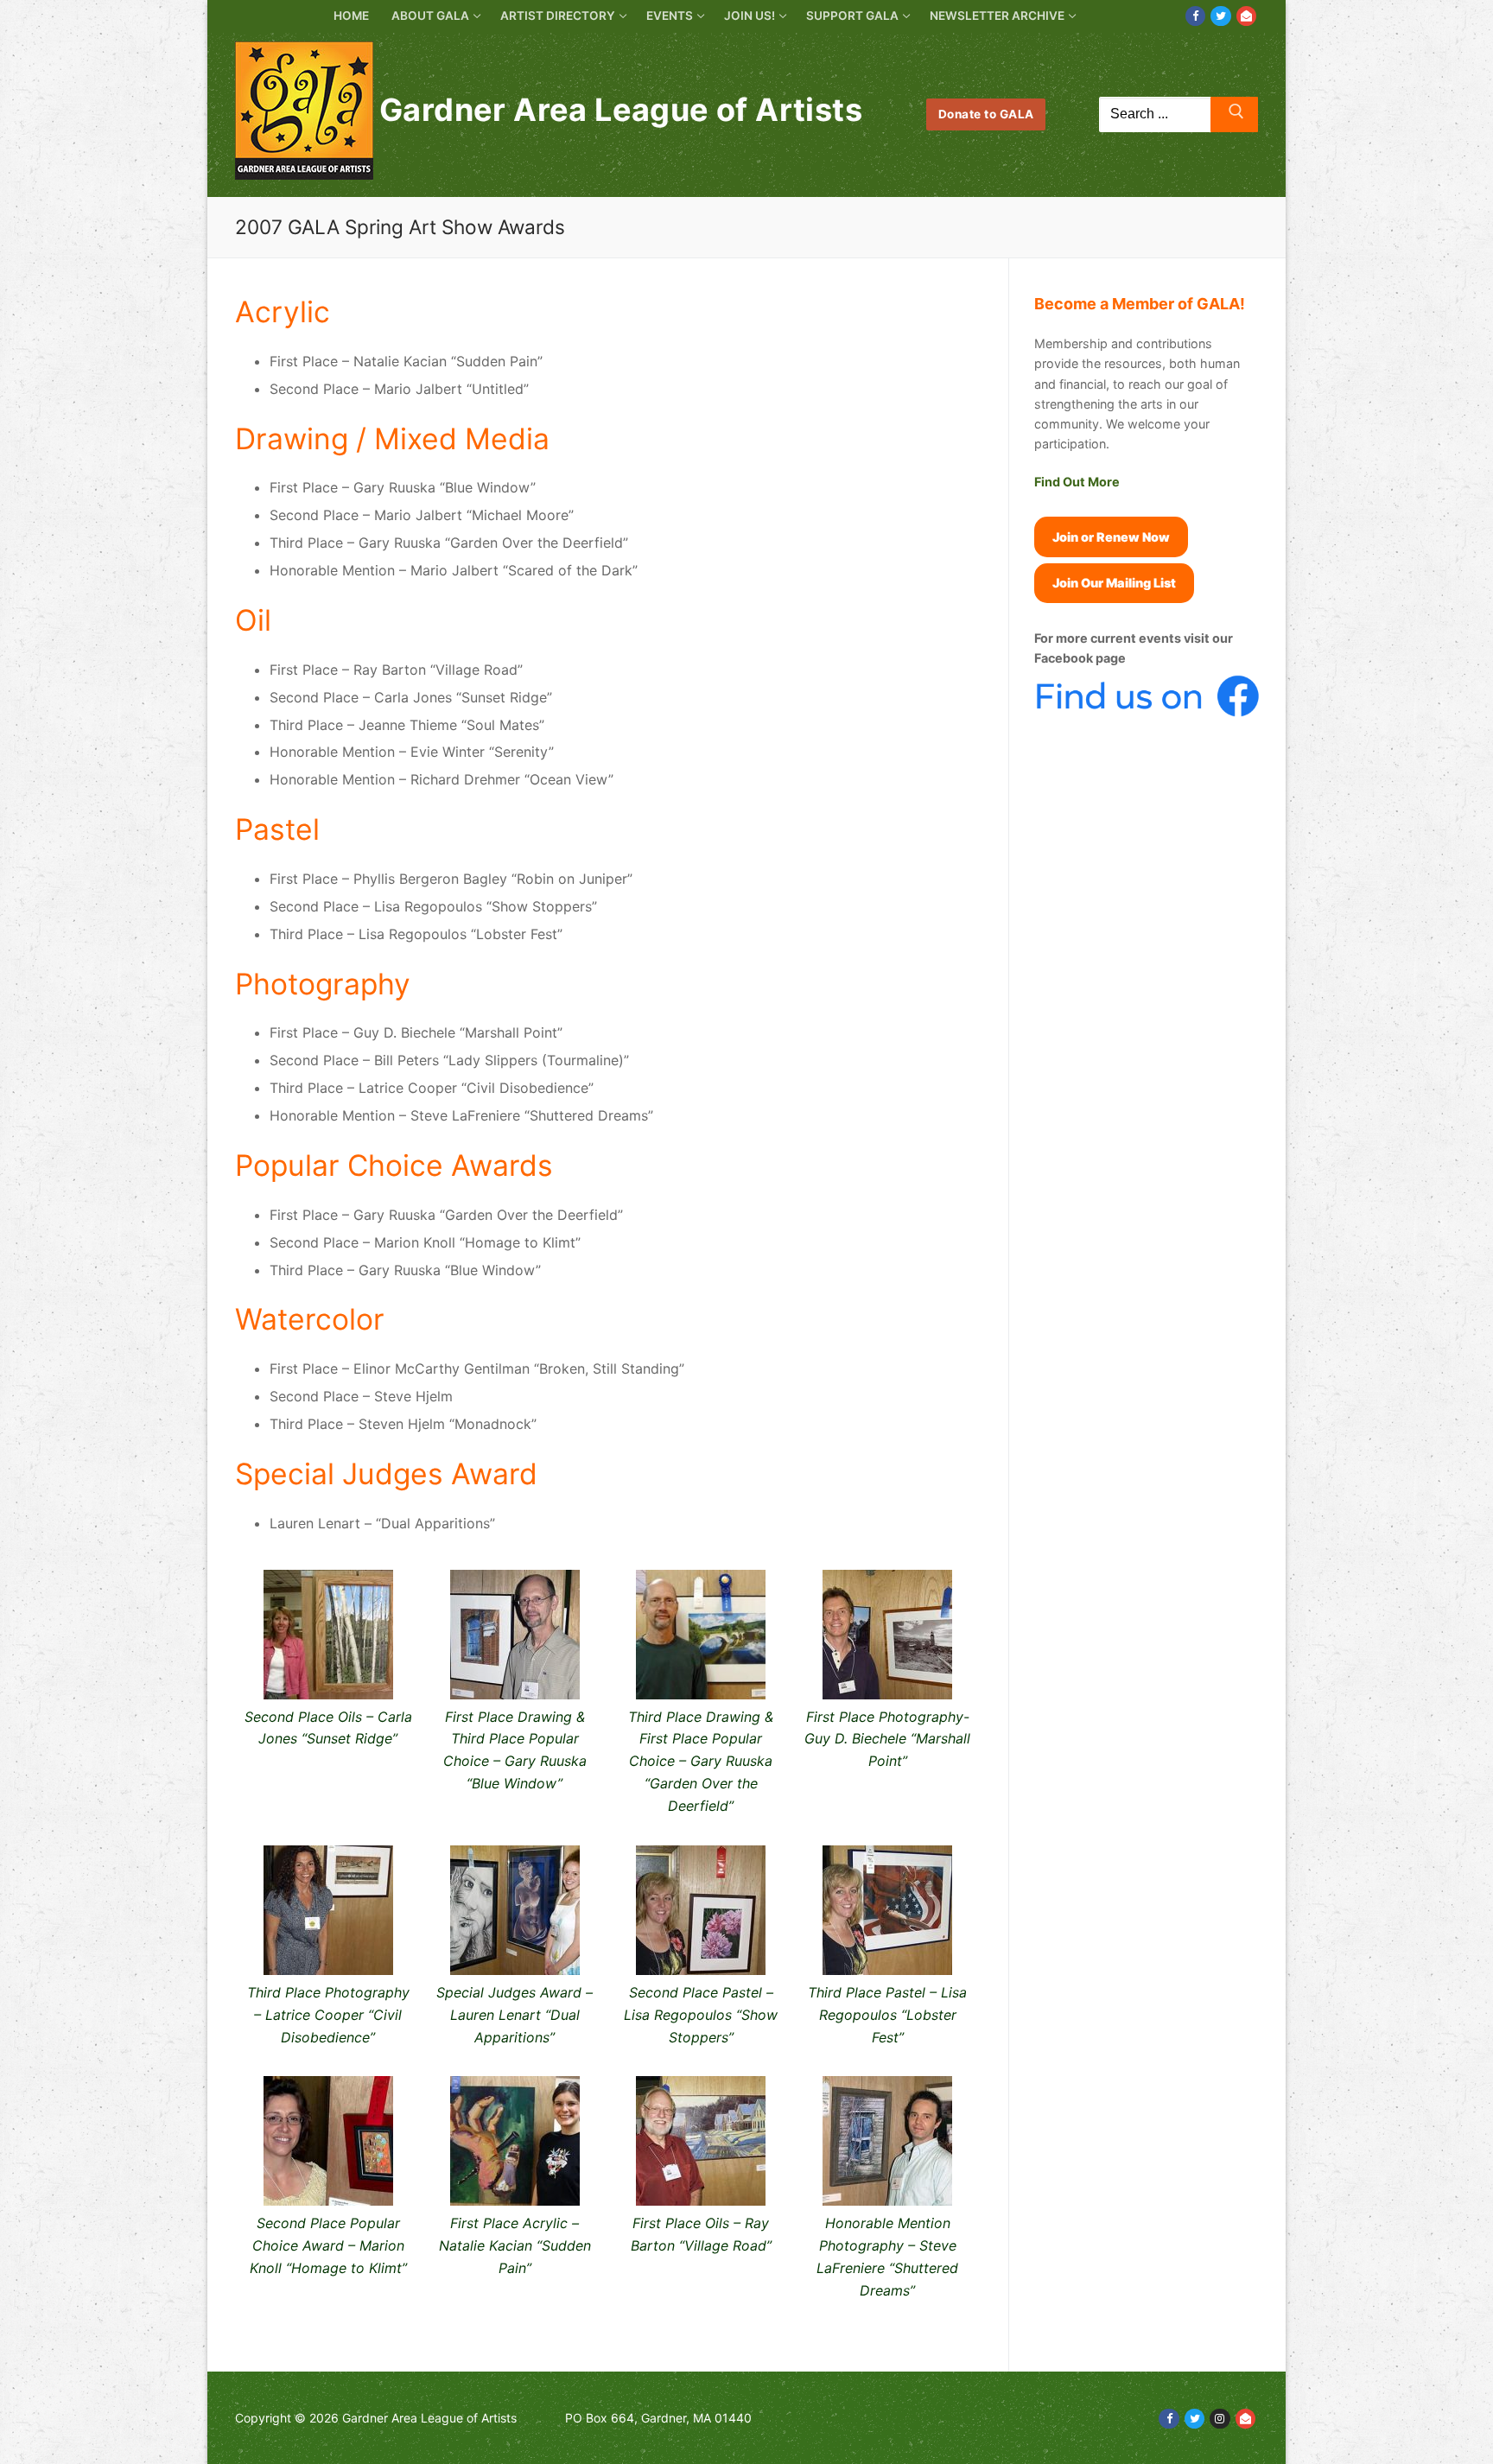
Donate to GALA (986, 114)
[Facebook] (1195, 16)
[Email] (1246, 16)
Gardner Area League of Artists (621, 110)
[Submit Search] (1234, 115)
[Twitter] (1220, 16)
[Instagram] (1220, 2419)
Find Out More (1077, 482)
